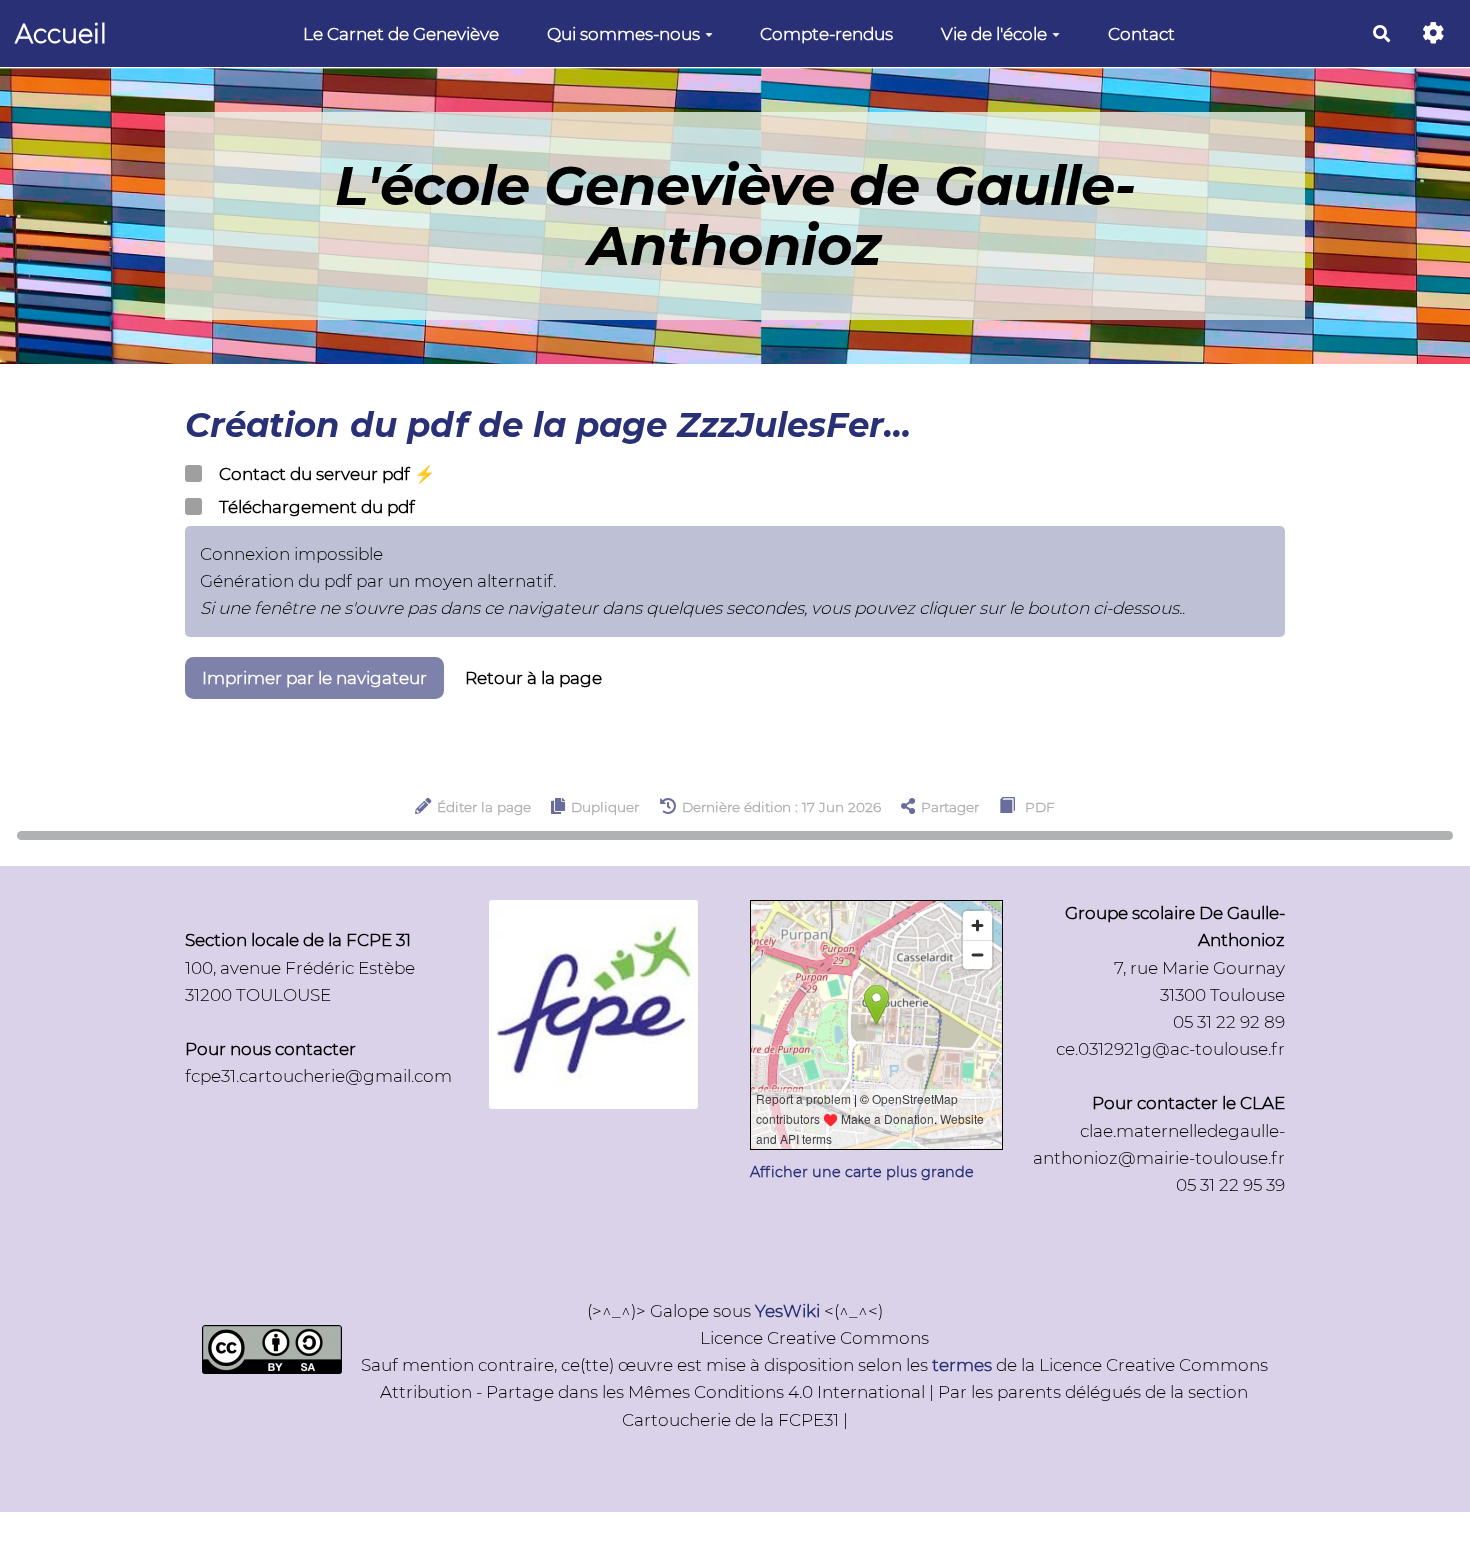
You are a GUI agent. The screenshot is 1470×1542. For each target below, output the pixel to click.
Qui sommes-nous (623, 34)
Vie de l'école (994, 34)
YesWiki (787, 1311)
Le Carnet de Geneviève (401, 34)
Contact (1141, 34)
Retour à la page (533, 678)
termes (962, 1365)
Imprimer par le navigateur (314, 678)
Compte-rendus (826, 34)
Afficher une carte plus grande (862, 1172)
